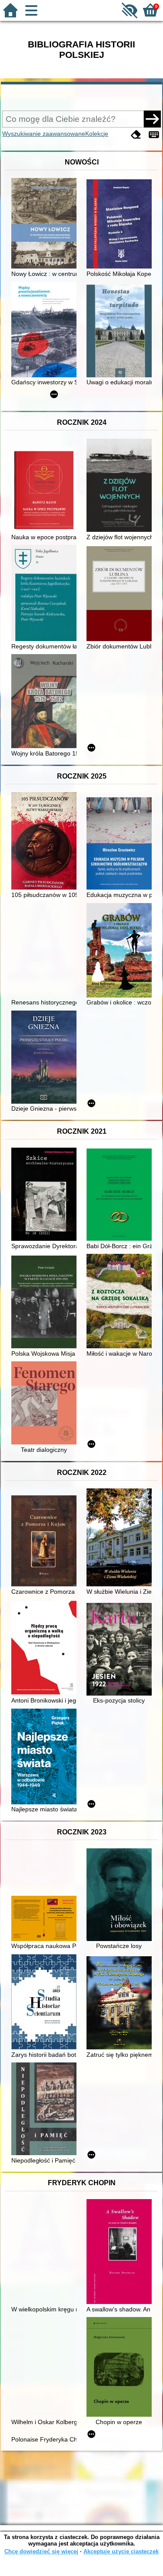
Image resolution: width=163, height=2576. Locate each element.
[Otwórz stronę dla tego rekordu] (46, 224)
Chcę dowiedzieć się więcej (41, 2551)
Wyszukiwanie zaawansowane (44, 134)
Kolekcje (97, 134)
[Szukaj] (152, 119)
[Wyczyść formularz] (136, 135)
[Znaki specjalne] (154, 135)
